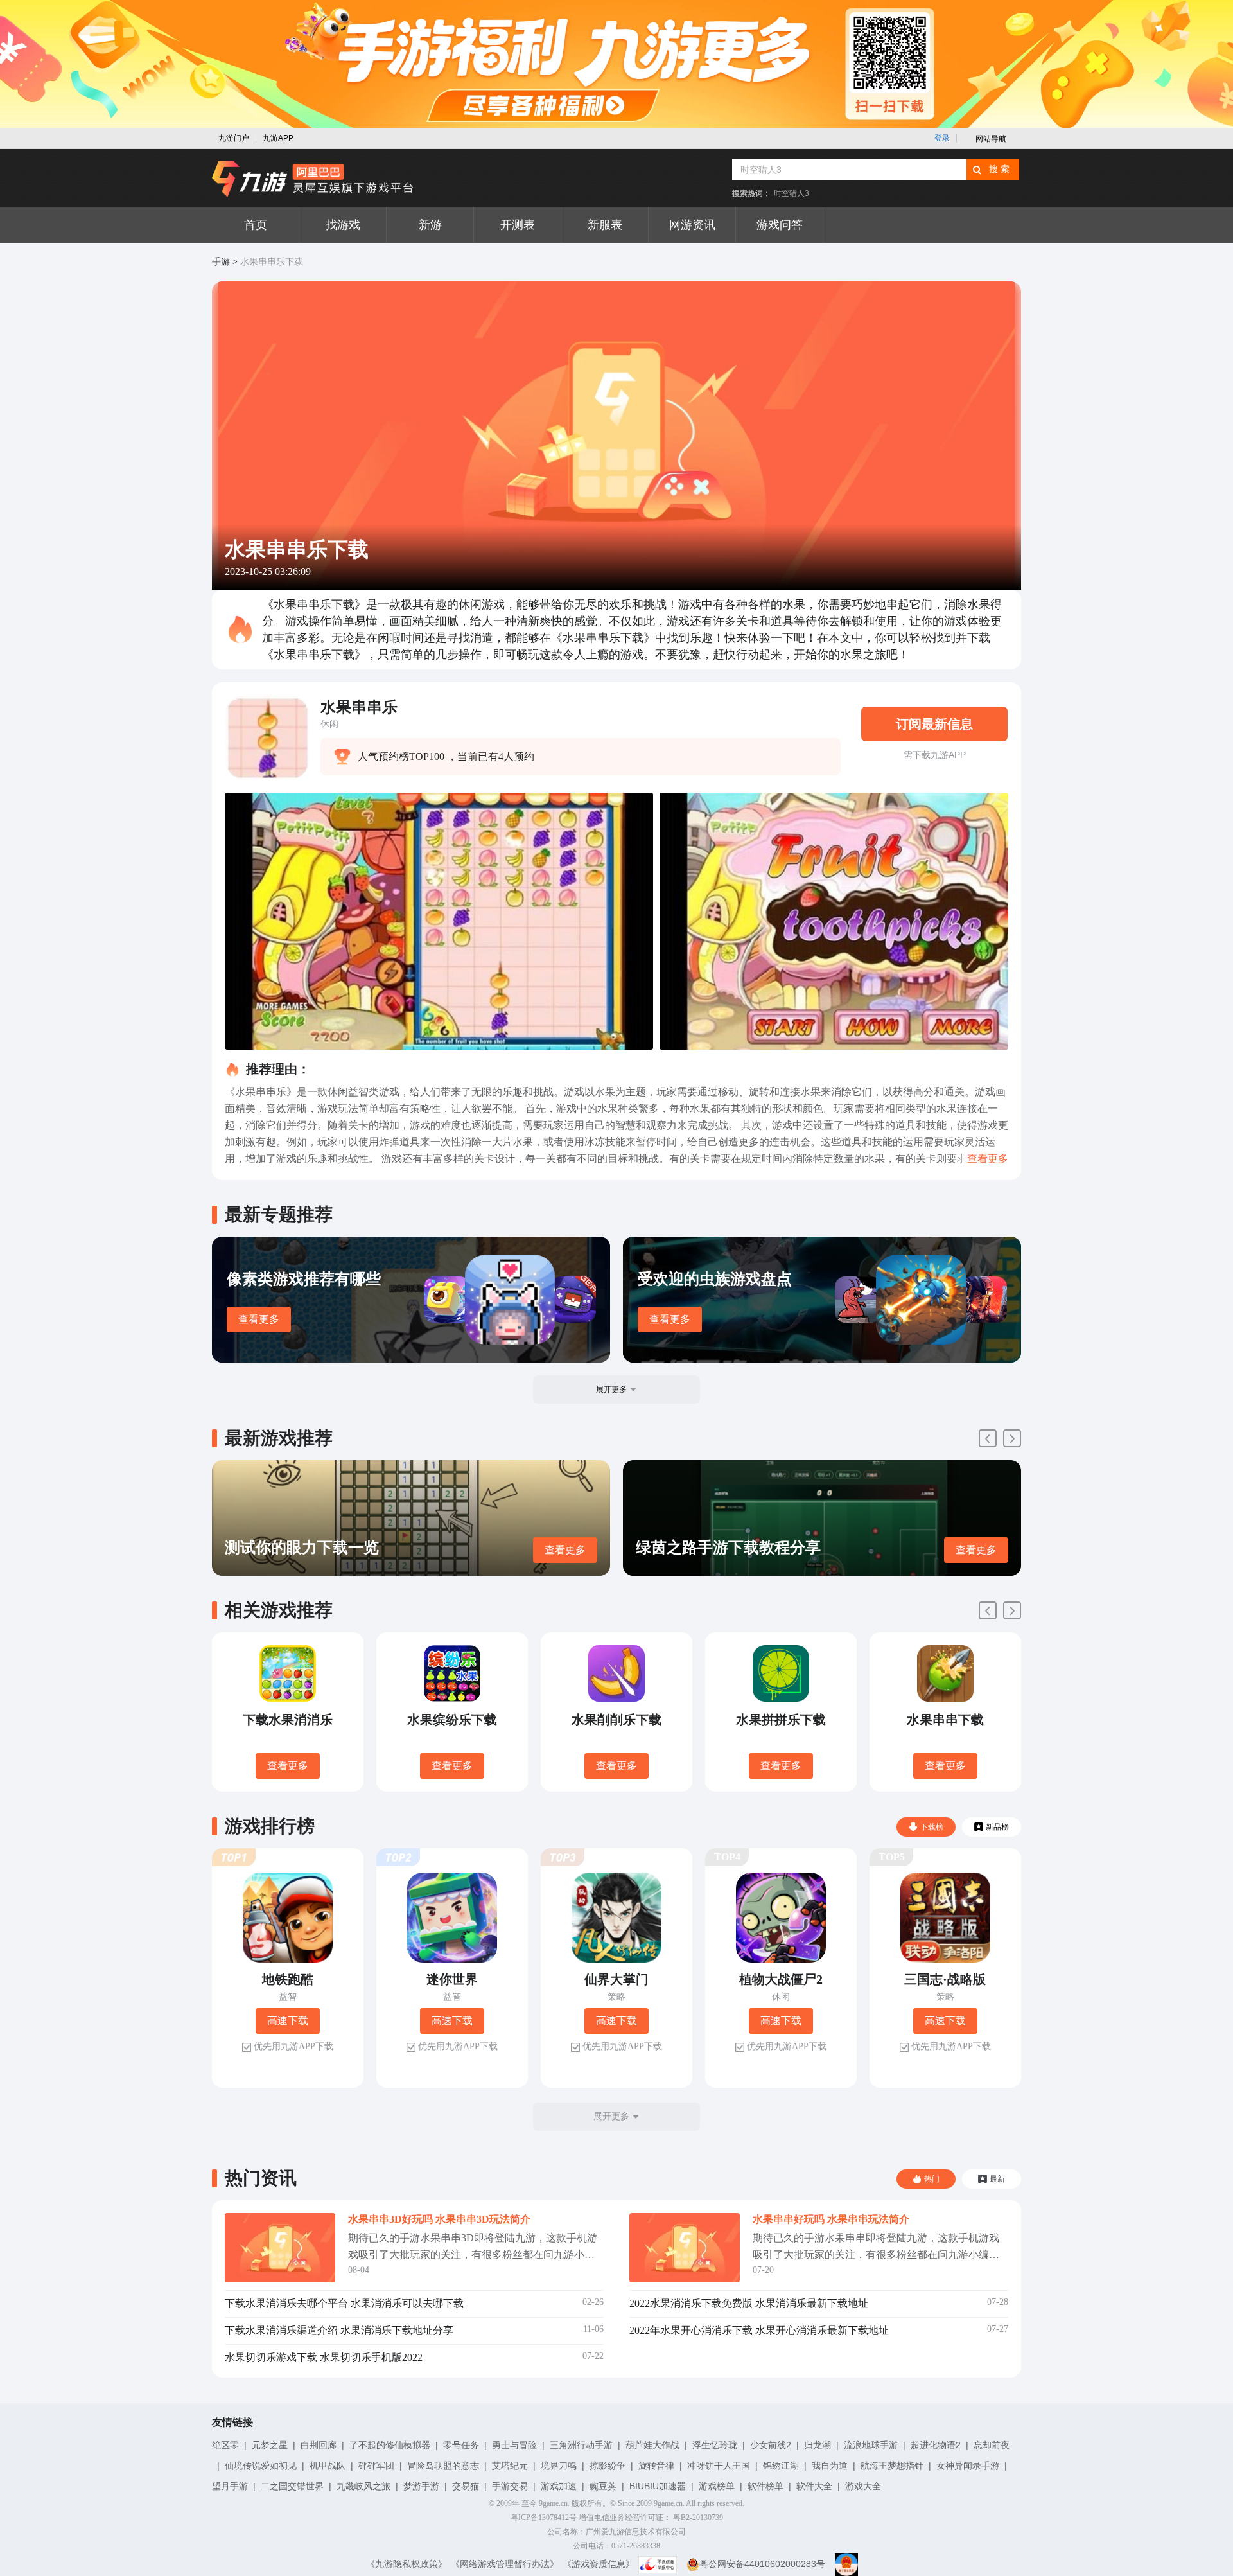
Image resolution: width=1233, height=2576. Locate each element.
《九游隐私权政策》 (407, 2564)
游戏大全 (863, 2486)
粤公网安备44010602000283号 (762, 2564)
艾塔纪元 (510, 2466)
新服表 (605, 225)
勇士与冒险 (514, 2445)
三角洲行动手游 (581, 2445)
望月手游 (230, 2486)
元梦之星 (270, 2445)
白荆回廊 (319, 2445)
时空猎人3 (791, 193)
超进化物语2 (936, 2445)
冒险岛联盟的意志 (443, 2466)
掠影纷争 (608, 2466)
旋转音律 (656, 2466)
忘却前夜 (992, 2445)
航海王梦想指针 (892, 2466)
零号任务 (461, 2445)
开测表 (518, 225)
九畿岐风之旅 (363, 2486)
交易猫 (466, 2486)
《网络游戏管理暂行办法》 (505, 2564)
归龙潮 (818, 2445)
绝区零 (225, 2445)
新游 (430, 225)
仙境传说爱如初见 (261, 2466)
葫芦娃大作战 (652, 2445)
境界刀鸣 (559, 2466)
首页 (256, 225)
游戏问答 (780, 225)
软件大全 (814, 2486)
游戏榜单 (717, 2486)
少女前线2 (771, 2445)
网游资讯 (692, 225)
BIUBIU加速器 (658, 2486)
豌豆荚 (603, 2486)
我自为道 (830, 2466)
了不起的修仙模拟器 (390, 2445)
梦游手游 (421, 2486)
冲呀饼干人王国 (719, 2466)
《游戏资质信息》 (599, 2564)
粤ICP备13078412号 (544, 2518)
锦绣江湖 (781, 2466)
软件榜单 (765, 2486)
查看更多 (259, 1319)
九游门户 (234, 138)
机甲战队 (328, 2466)
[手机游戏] (313, 179)
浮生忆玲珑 (715, 2445)
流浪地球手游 (871, 2445)
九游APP (278, 138)
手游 (221, 262)
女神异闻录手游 (968, 2466)
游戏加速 (559, 2486)
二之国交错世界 (292, 2486)
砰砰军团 (376, 2466)
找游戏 (343, 225)
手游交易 (510, 2486)
